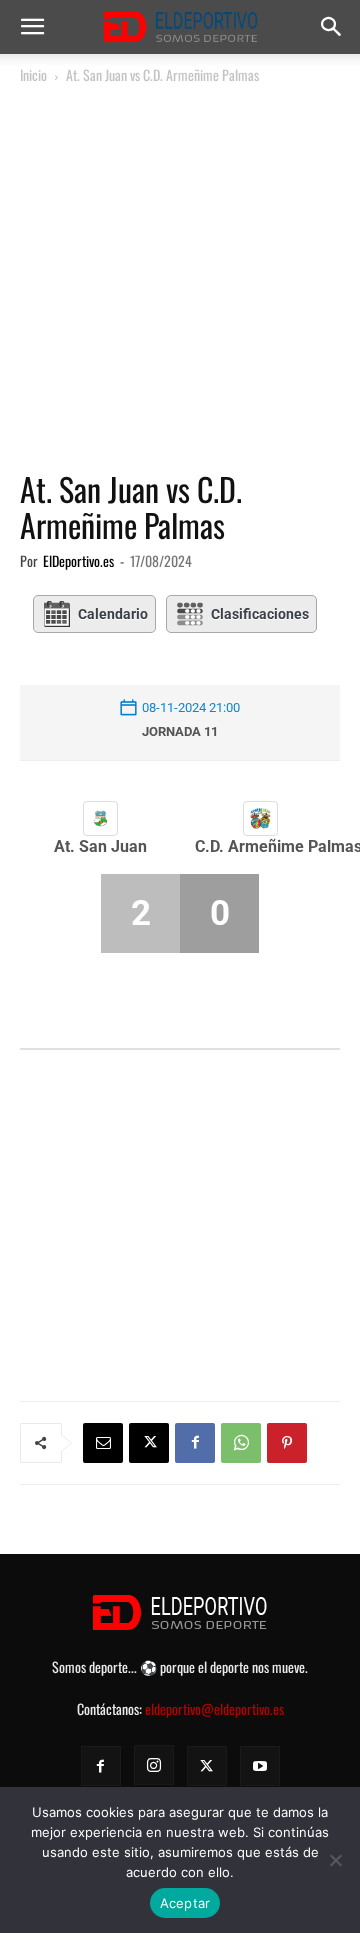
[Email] (103, 1443)
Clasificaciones (260, 614)
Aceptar (185, 1903)
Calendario (113, 614)
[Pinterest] (287, 1443)
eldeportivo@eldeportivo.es (214, 1708)
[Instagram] (154, 1765)
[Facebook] (195, 1443)
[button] (32, 27)
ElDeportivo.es (78, 560)
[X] (149, 1443)
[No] (335, 1860)
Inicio (33, 74)
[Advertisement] (180, 278)
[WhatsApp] (241, 1443)
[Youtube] (260, 1766)
